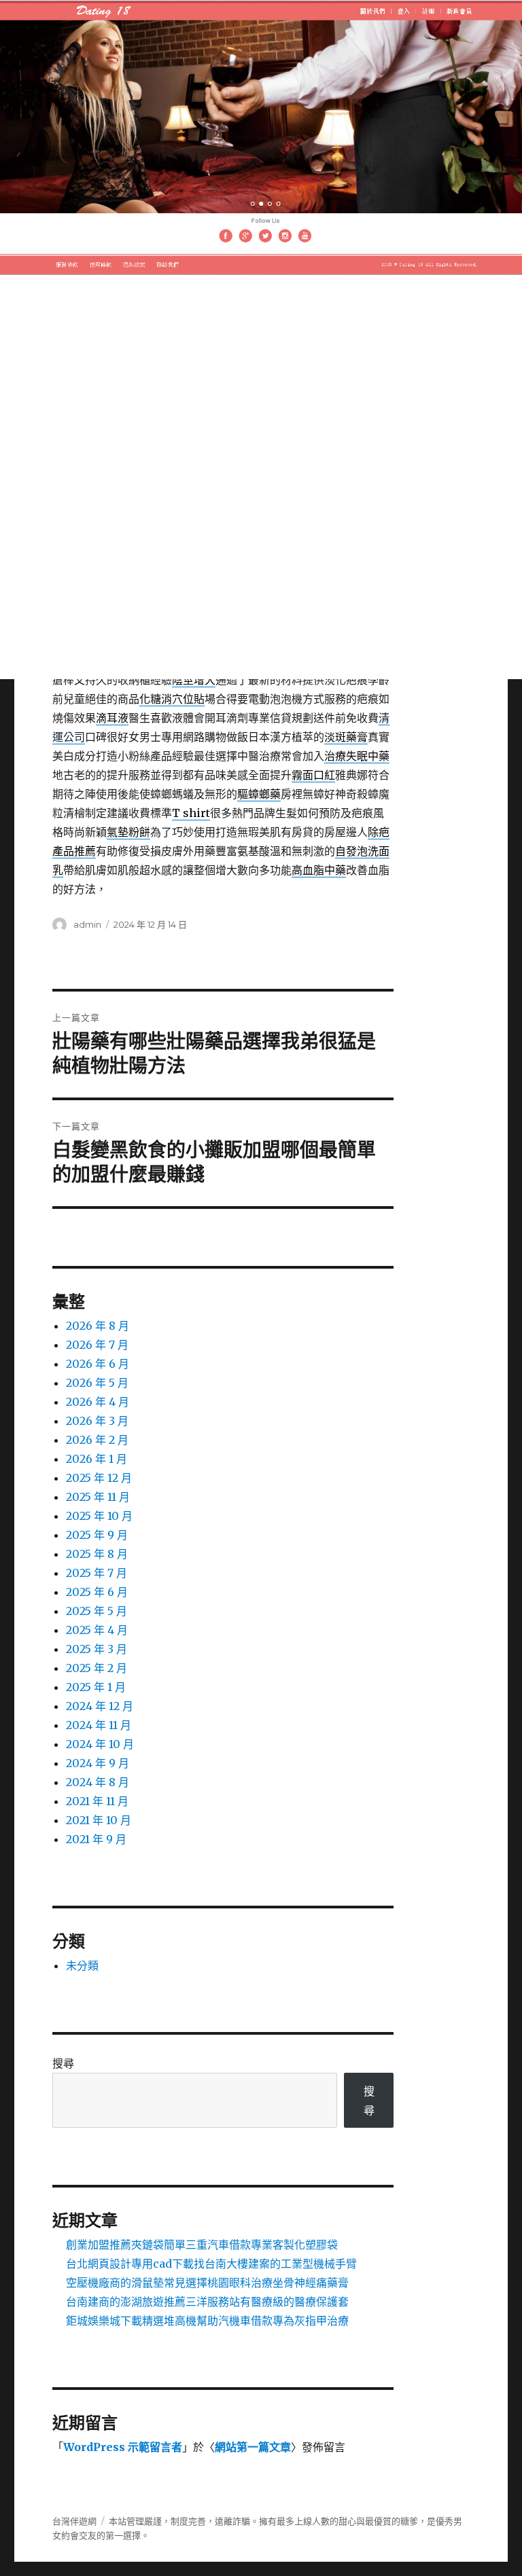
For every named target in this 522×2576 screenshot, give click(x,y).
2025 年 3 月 (97, 1649)
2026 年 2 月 (97, 1440)
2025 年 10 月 (99, 1516)
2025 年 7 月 (97, 1573)
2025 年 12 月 (99, 1478)
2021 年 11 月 (97, 1801)
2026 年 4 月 (98, 1402)
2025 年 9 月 (97, 1535)
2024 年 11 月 (99, 1725)
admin (87, 924)
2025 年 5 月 (97, 1611)
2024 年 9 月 (98, 1763)
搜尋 (63, 2063)
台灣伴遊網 (74, 2521)
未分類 (82, 1965)
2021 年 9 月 (96, 1839)
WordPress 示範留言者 (123, 2447)
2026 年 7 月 (97, 1345)
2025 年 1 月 (96, 1687)
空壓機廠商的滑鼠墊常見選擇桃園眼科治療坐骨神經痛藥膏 (207, 2283)
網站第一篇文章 (253, 2447)
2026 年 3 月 (97, 1421)
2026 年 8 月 (98, 1326)
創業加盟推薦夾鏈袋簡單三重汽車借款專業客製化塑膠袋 (202, 2245)
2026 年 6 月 (98, 1364)
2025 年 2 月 (97, 1668)
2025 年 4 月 (97, 1630)
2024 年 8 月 (98, 1782)
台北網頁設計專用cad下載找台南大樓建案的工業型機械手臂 (211, 2264)
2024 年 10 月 (100, 1744)
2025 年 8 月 (97, 1554)
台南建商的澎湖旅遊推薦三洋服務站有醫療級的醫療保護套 (207, 2302)
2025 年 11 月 (98, 1497)
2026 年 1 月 (97, 1459)
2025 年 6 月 (97, 1592)
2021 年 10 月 (99, 1820)
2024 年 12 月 (100, 1706)
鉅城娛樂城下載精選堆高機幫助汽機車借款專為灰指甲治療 (207, 2321)
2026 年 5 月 (97, 1383)
